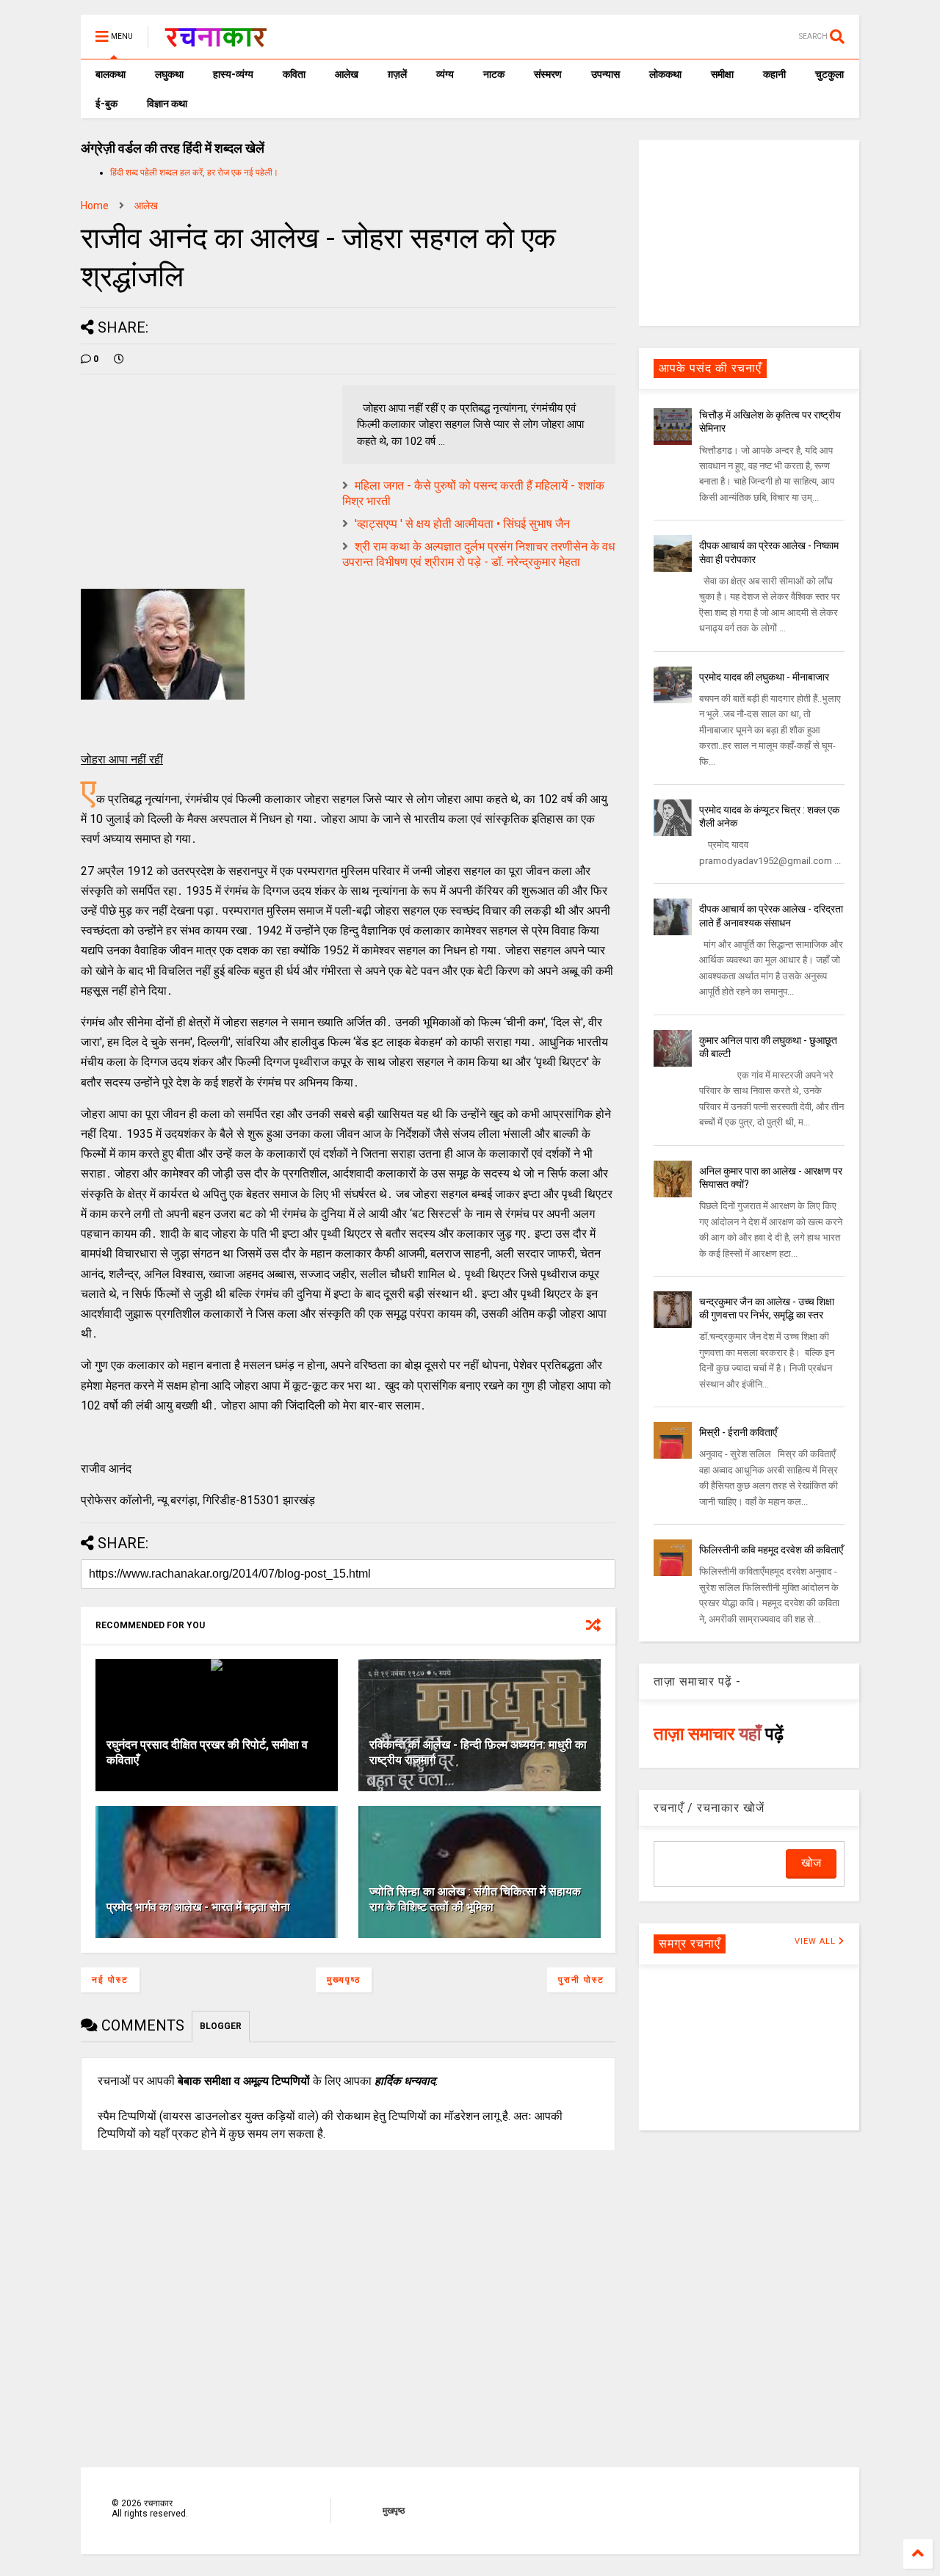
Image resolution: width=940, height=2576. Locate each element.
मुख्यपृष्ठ (344, 1980)
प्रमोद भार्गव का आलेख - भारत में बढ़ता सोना (198, 1907)
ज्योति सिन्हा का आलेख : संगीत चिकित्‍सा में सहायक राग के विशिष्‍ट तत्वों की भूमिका (475, 1899)
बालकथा (111, 74)
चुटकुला (829, 74)
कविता (294, 74)
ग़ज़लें (397, 74)
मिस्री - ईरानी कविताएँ (738, 1432)
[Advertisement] (749, 232)
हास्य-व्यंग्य (233, 74)
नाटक (494, 74)
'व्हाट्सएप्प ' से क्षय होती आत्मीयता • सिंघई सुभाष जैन (462, 524)
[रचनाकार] (216, 41)
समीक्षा (722, 74)
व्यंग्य (445, 74)
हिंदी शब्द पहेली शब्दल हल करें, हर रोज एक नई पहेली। (194, 173)
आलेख (347, 74)
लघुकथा (169, 74)
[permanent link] (119, 359)
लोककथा (665, 74)
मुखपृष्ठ (394, 2511)
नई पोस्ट (110, 1980)
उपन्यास (605, 74)
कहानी (774, 74)
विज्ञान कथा (167, 104)
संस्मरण (548, 74)
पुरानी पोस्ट (581, 1980)
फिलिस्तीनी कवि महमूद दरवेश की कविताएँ (771, 1550)
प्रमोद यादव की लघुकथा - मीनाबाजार (764, 677)
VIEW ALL (817, 1941)
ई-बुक (106, 104)
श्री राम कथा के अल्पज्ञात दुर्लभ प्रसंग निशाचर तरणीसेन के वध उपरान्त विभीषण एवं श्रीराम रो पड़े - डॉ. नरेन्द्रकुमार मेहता (478, 554)
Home (95, 206)
